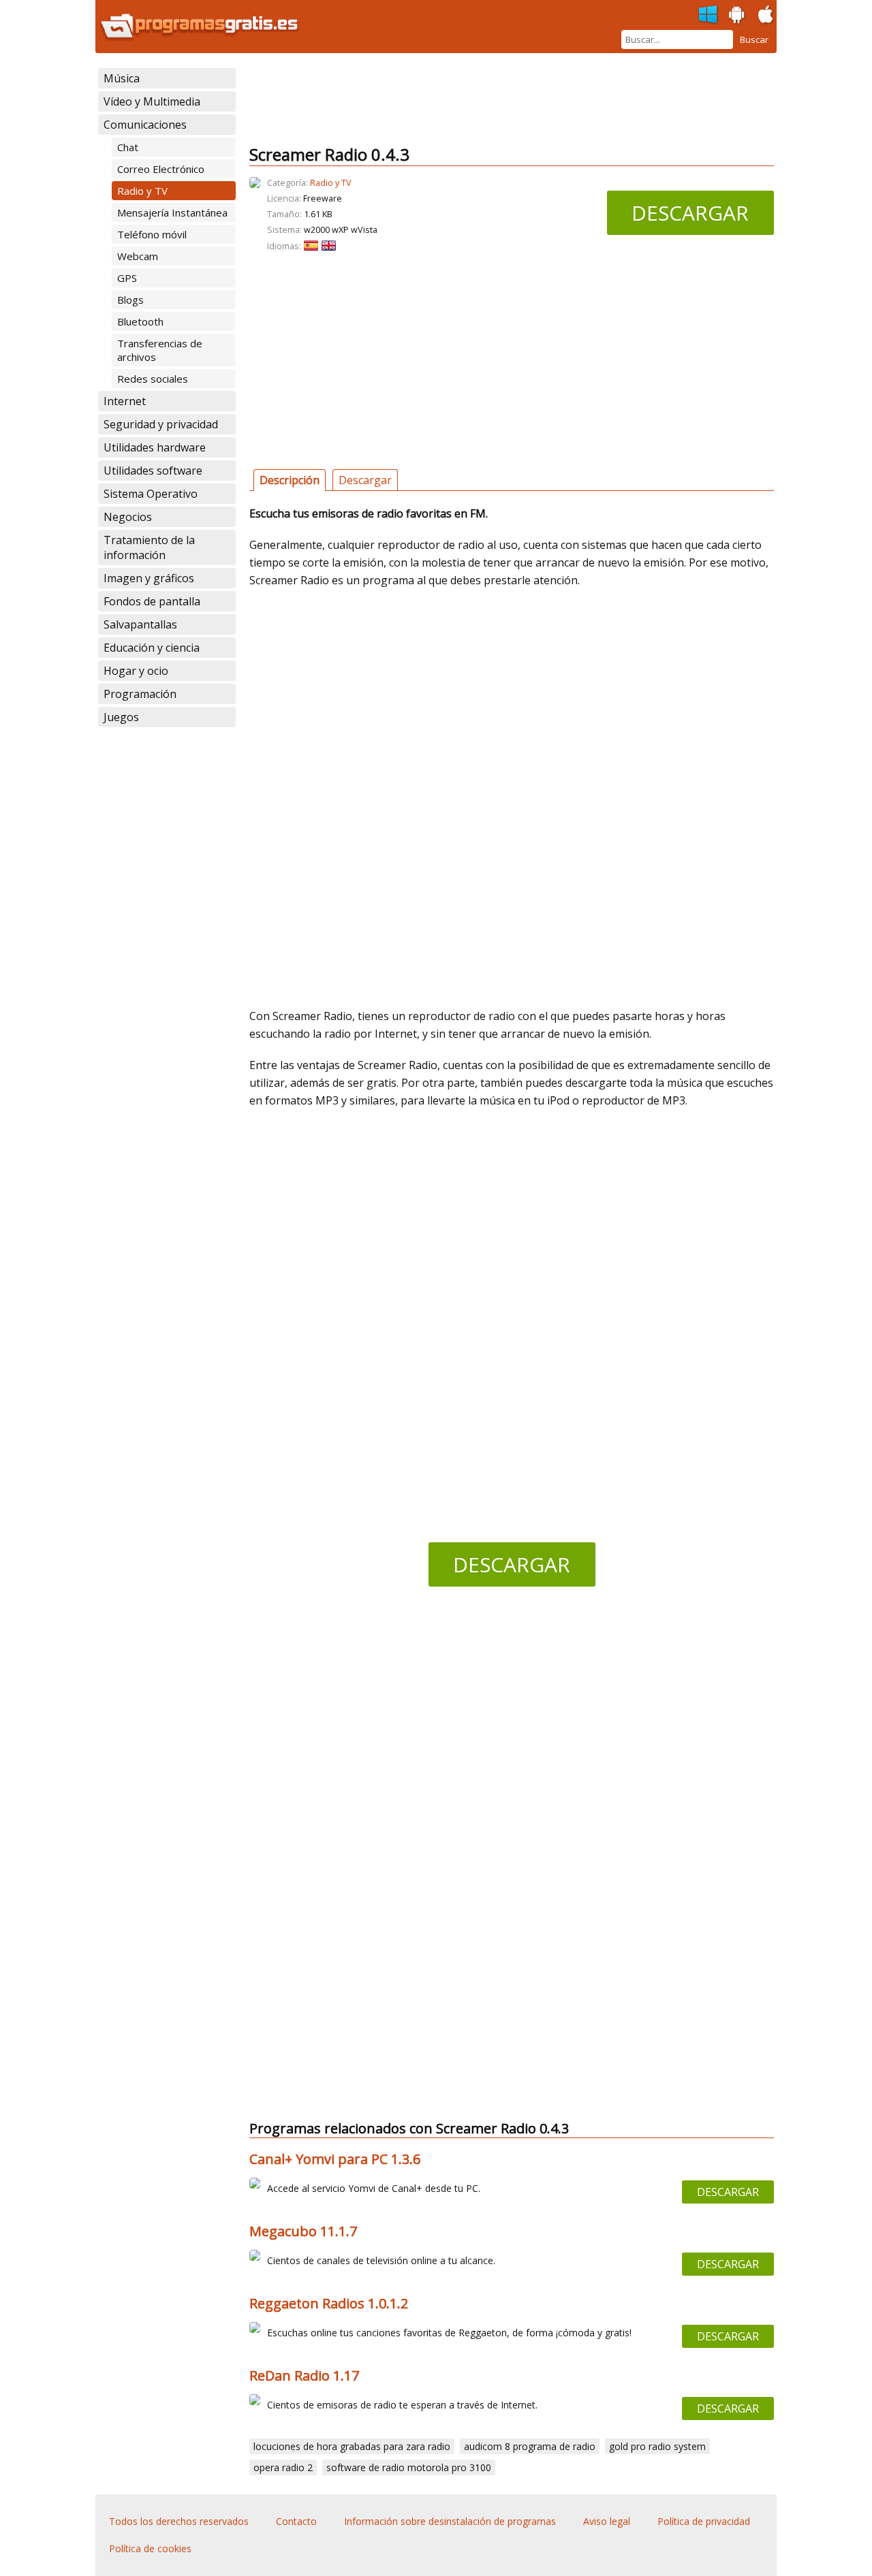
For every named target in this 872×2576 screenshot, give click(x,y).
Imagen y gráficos (149, 578)
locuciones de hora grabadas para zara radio (352, 2446)
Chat (128, 147)
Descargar (690, 213)
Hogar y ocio (136, 671)
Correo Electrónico (161, 169)
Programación (140, 694)
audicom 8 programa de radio (530, 2446)
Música (122, 78)
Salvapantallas (140, 624)
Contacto (296, 2521)
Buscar (754, 39)
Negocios (128, 517)
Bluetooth (140, 321)
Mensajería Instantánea (172, 212)
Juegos (121, 717)
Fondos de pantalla (152, 601)
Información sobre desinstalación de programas (450, 2521)
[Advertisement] (497, 99)
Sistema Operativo (151, 494)
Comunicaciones (145, 125)
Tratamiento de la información (149, 547)
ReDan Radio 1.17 (304, 2375)
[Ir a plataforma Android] (737, 15)
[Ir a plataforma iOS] (766, 15)
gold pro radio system (657, 2446)
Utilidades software (153, 471)
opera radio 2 (283, 2467)
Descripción (290, 480)
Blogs (130, 300)
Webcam (138, 256)
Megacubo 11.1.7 (303, 2231)
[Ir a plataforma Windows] (708, 15)
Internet (125, 401)
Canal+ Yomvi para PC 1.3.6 (335, 2159)
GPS (127, 278)
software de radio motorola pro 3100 (409, 2467)
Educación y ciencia (152, 648)
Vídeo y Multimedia (152, 101)
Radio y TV (142, 191)
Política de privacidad (704, 2521)
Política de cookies (150, 2548)
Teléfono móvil (152, 234)
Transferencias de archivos (160, 350)
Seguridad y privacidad (161, 424)
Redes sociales (153, 379)
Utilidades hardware (155, 447)
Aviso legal (607, 2521)
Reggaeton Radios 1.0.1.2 (329, 2303)
